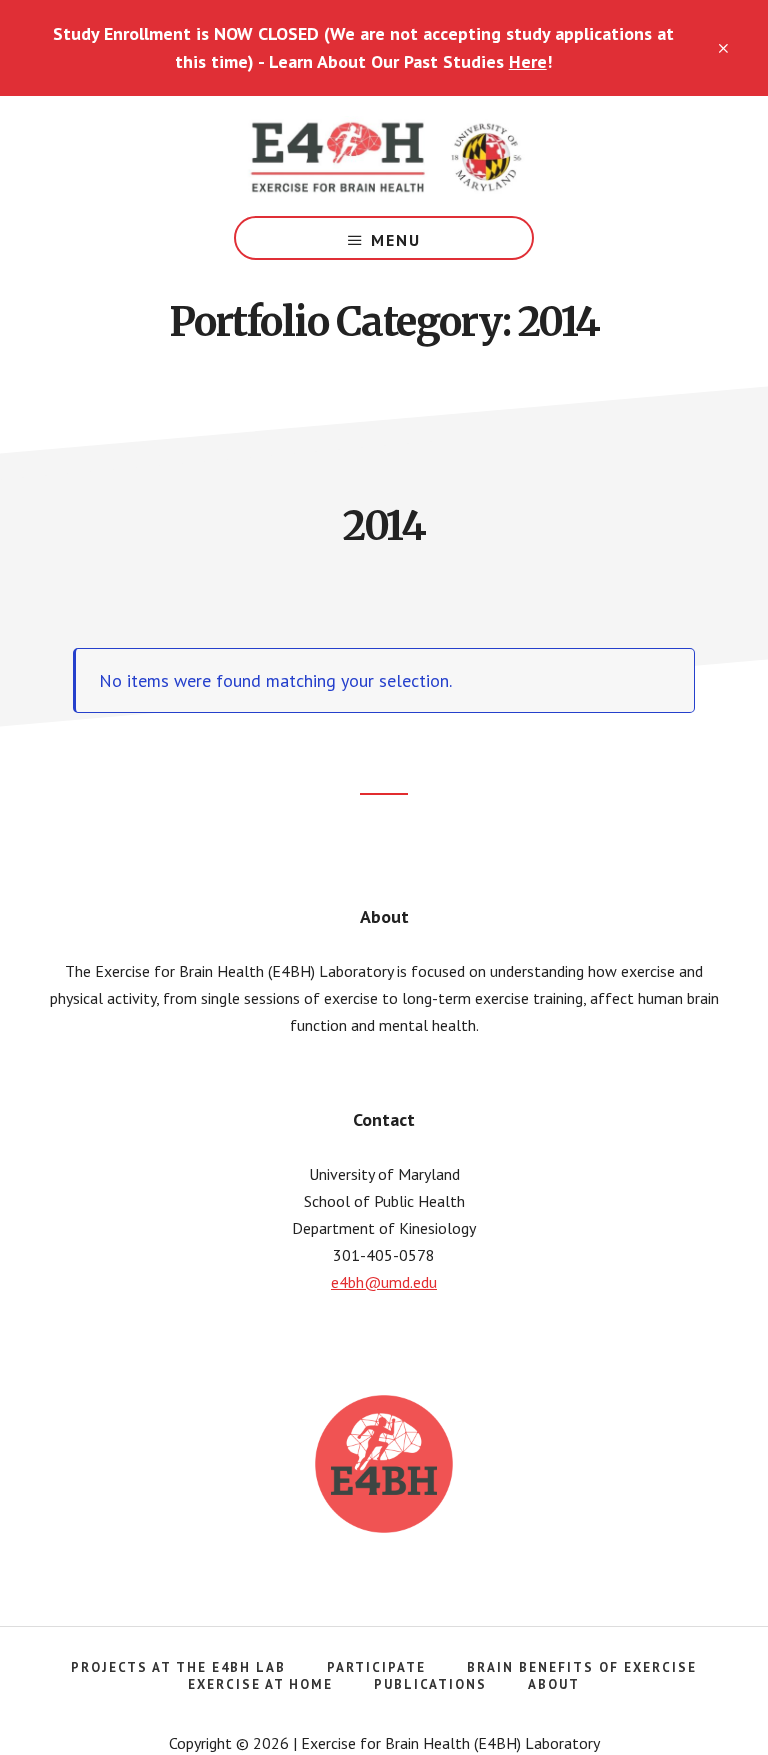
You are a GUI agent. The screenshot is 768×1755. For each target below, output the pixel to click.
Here (528, 61)
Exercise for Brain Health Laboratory (384, 156)
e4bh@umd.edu (384, 1282)
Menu (396, 240)
